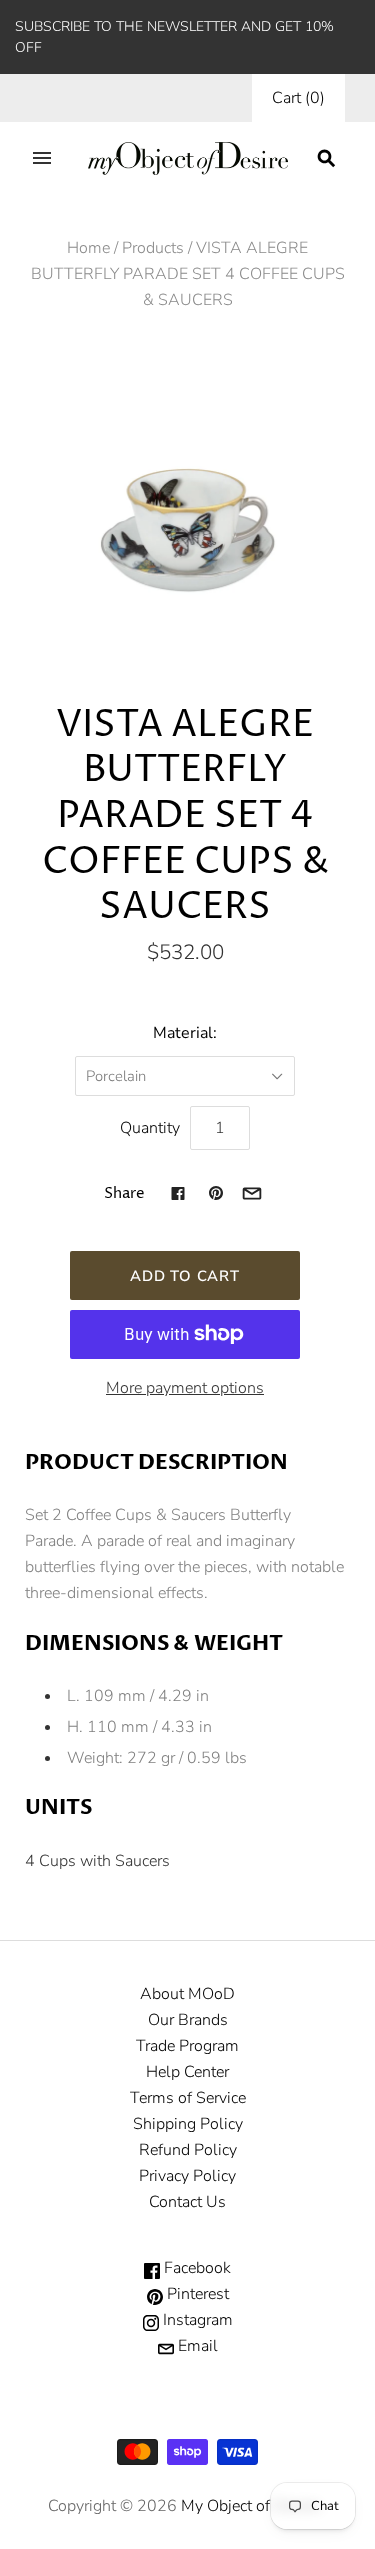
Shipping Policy (188, 2124)
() (298, 98)
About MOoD (187, 1994)
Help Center (187, 2072)
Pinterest (196, 2294)
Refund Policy (188, 2150)
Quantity (150, 1128)
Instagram (196, 2320)
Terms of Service (188, 2098)
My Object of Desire (250, 2506)
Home (88, 248)
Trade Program (187, 2046)
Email (196, 2346)
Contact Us (187, 2202)
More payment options (185, 1388)
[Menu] (42, 158)
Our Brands (188, 2020)
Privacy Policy (187, 2176)
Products (153, 248)
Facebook (195, 2268)
